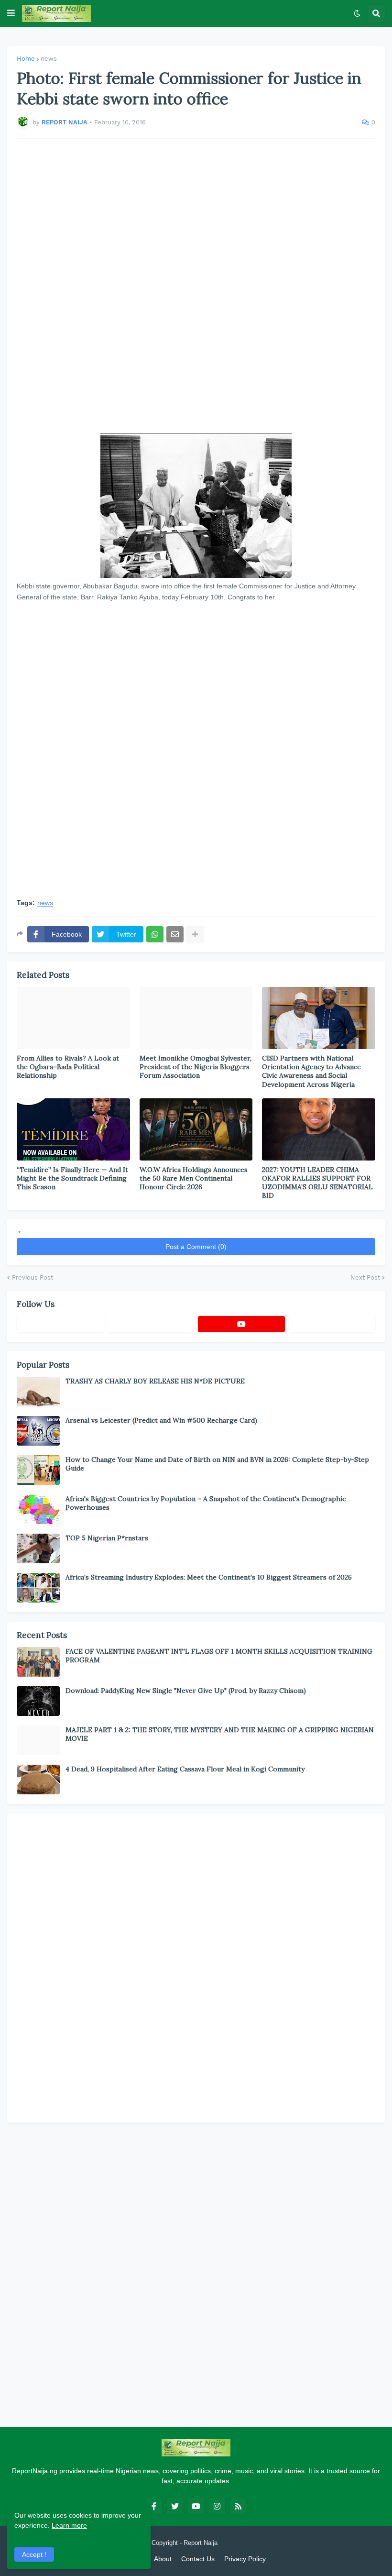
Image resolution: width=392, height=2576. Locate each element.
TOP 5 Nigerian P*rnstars (107, 1538)
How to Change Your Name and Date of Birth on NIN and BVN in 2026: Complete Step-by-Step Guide (217, 1464)
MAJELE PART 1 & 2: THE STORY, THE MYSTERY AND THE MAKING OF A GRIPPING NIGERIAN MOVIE (220, 1734)
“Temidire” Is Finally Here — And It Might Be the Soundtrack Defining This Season (72, 1178)
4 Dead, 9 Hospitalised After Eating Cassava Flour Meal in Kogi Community (185, 1769)
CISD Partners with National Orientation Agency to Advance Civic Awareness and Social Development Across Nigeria (311, 1071)
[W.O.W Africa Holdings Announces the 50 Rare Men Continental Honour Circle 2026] (196, 1129)
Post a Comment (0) (196, 1247)
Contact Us (198, 2559)
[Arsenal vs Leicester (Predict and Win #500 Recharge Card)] (38, 1431)
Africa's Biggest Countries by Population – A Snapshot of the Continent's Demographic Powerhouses (206, 1503)
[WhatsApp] (155, 934)
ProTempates (238, 2543)
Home (26, 59)
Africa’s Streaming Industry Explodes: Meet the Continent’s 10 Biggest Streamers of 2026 (209, 1577)
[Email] (175, 934)
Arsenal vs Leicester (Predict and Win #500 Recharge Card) (161, 1420)
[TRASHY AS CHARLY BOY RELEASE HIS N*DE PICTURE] (38, 1392)
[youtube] (241, 1324)
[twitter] (175, 2506)
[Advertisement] (196, 286)
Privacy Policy (245, 2559)
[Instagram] (332, 1324)
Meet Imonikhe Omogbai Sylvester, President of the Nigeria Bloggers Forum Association (196, 1067)
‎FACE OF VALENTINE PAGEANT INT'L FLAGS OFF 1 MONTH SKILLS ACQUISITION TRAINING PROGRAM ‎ (219, 1656)
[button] (11, 13)
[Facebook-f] (60, 1324)
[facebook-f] (154, 2506)
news (49, 59)
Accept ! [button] (34, 2554)
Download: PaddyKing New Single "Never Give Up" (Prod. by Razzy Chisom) (186, 1691)
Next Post (365, 1277)
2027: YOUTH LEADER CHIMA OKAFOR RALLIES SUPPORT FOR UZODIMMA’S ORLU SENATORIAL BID (317, 1183)
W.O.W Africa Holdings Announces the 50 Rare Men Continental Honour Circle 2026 (194, 1178)
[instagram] (217, 2506)
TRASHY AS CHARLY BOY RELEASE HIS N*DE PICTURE (155, 1381)
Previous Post (33, 1277)
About (163, 2559)
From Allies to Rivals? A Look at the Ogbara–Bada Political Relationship (68, 1067)
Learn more (69, 2525)
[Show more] (195, 934)
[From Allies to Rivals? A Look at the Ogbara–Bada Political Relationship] (73, 1018)
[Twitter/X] (151, 1324)
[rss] (238, 2506)
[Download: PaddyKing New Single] (38, 1701)
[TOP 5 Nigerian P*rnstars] (38, 1548)
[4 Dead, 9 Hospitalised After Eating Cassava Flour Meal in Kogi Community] (38, 1780)
